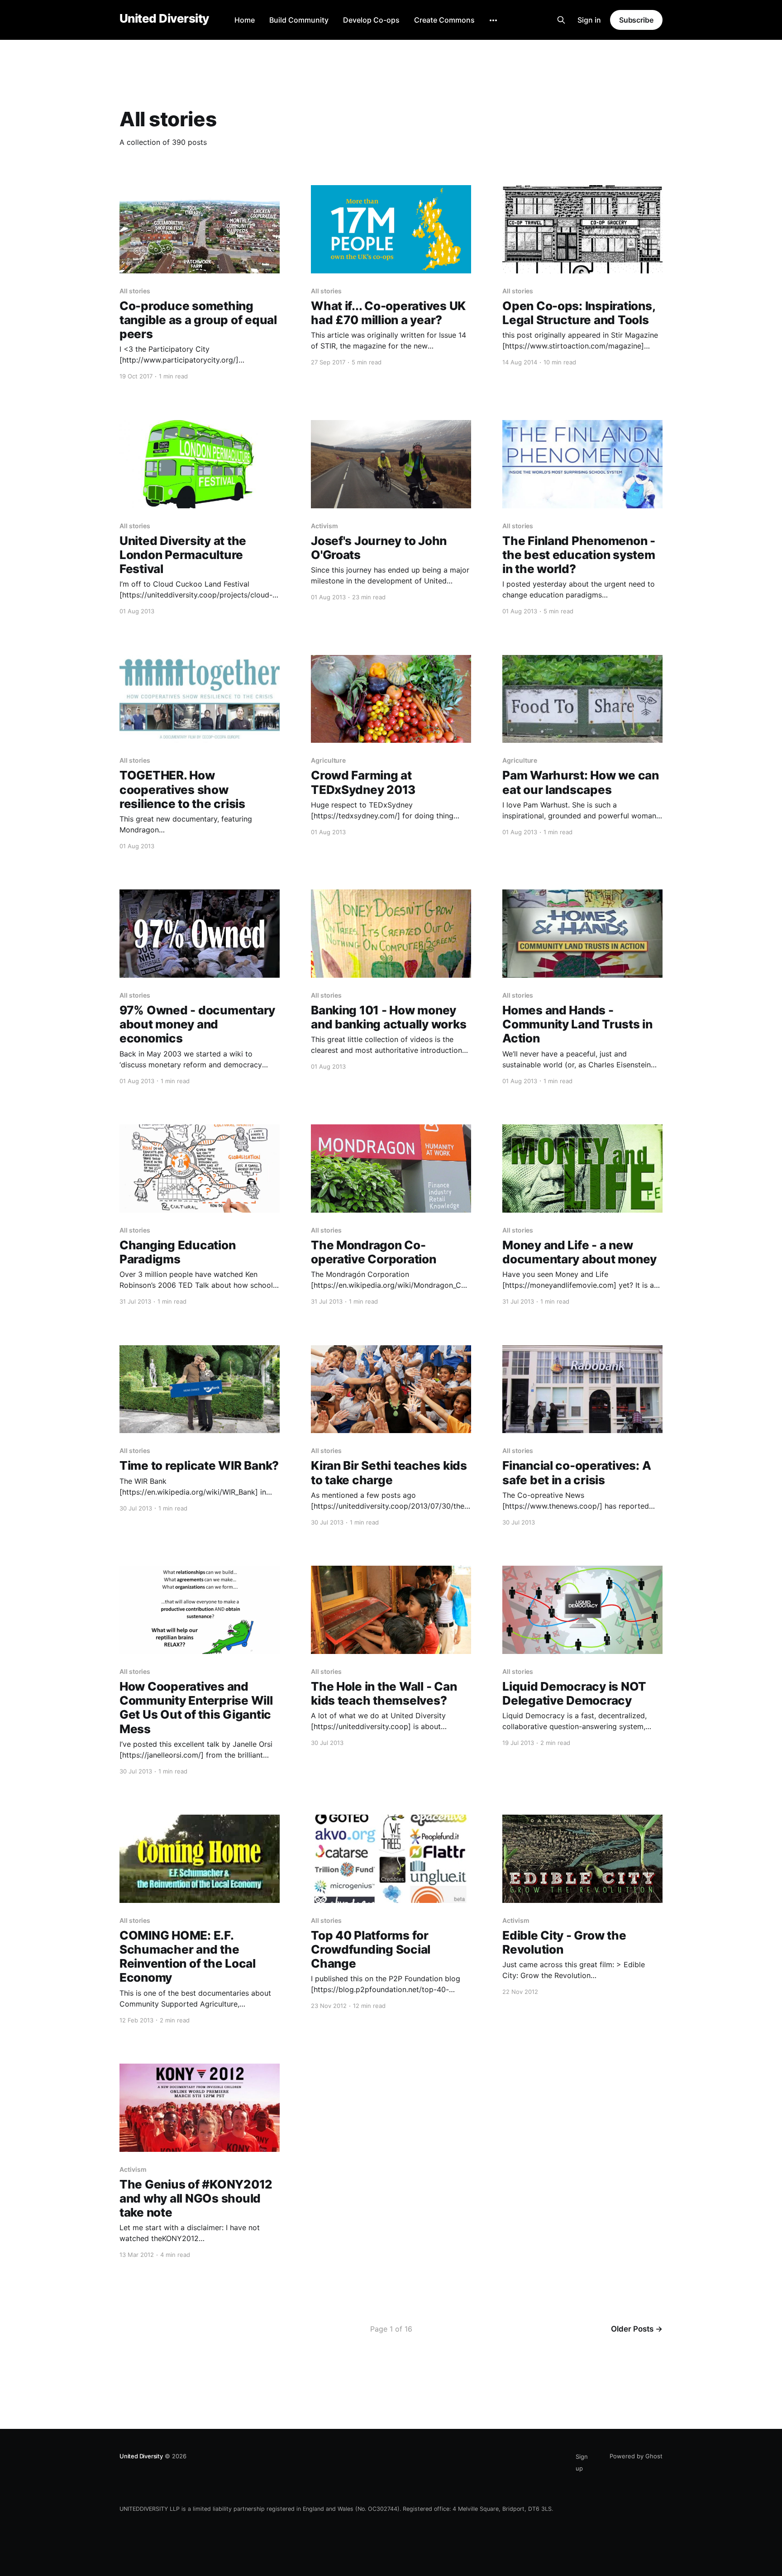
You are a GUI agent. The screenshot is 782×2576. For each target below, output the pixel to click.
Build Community (299, 20)
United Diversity (164, 19)
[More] (493, 20)
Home (245, 20)
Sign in (589, 20)
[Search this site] (561, 20)
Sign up (582, 2462)
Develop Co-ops (371, 20)
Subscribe (636, 20)
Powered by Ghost (636, 2456)
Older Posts (637, 2329)
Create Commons (444, 20)
